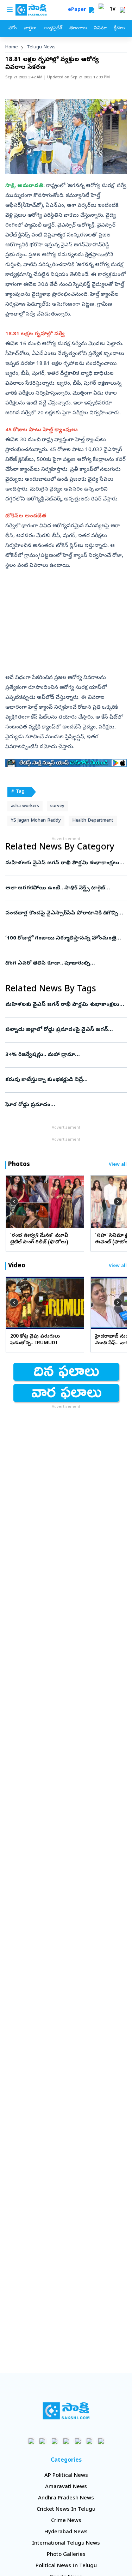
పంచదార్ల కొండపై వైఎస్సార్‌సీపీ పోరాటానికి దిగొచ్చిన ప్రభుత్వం (65, 913)
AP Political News (66, 2476)
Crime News (66, 2521)
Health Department (93, 821)
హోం (12, 28)
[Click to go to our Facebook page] (31, 2441)
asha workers (25, 806)
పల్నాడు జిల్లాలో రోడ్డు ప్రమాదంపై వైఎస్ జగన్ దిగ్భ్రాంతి (65, 1030)
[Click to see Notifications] (122, 10)
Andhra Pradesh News (66, 2498)
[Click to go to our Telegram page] (89, 2441)
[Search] (92, 10)
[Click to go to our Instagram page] (66, 2441)
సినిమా (100, 28)
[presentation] (14, 1201)
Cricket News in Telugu (66, 2510)
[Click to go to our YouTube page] (78, 2441)
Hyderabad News (66, 2532)
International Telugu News (66, 2544)
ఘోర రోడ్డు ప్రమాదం (66, 1105)
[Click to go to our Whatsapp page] (43, 2441)
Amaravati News (66, 2487)
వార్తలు (30, 28)
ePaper (78, 10)
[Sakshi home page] (66, 2411)
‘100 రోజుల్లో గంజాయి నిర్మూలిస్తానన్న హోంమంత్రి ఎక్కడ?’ (64, 938)
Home (12, 47)
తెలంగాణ (78, 28)
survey (57, 806)
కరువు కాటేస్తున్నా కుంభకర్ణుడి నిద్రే (65, 1080)
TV (113, 10)
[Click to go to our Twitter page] (54, 2441)
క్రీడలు (119, 28)
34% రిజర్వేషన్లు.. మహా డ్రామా (65, 1055)
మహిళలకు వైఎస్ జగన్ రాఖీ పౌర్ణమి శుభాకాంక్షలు (64, 863)
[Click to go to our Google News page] (101, 2441)
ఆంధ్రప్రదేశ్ (53, 28)
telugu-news (41, 47)
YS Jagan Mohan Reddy (36, 821)
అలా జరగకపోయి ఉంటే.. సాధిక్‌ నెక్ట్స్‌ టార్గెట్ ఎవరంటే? (58, 888)
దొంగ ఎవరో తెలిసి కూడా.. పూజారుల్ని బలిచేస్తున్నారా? (64, 963)
